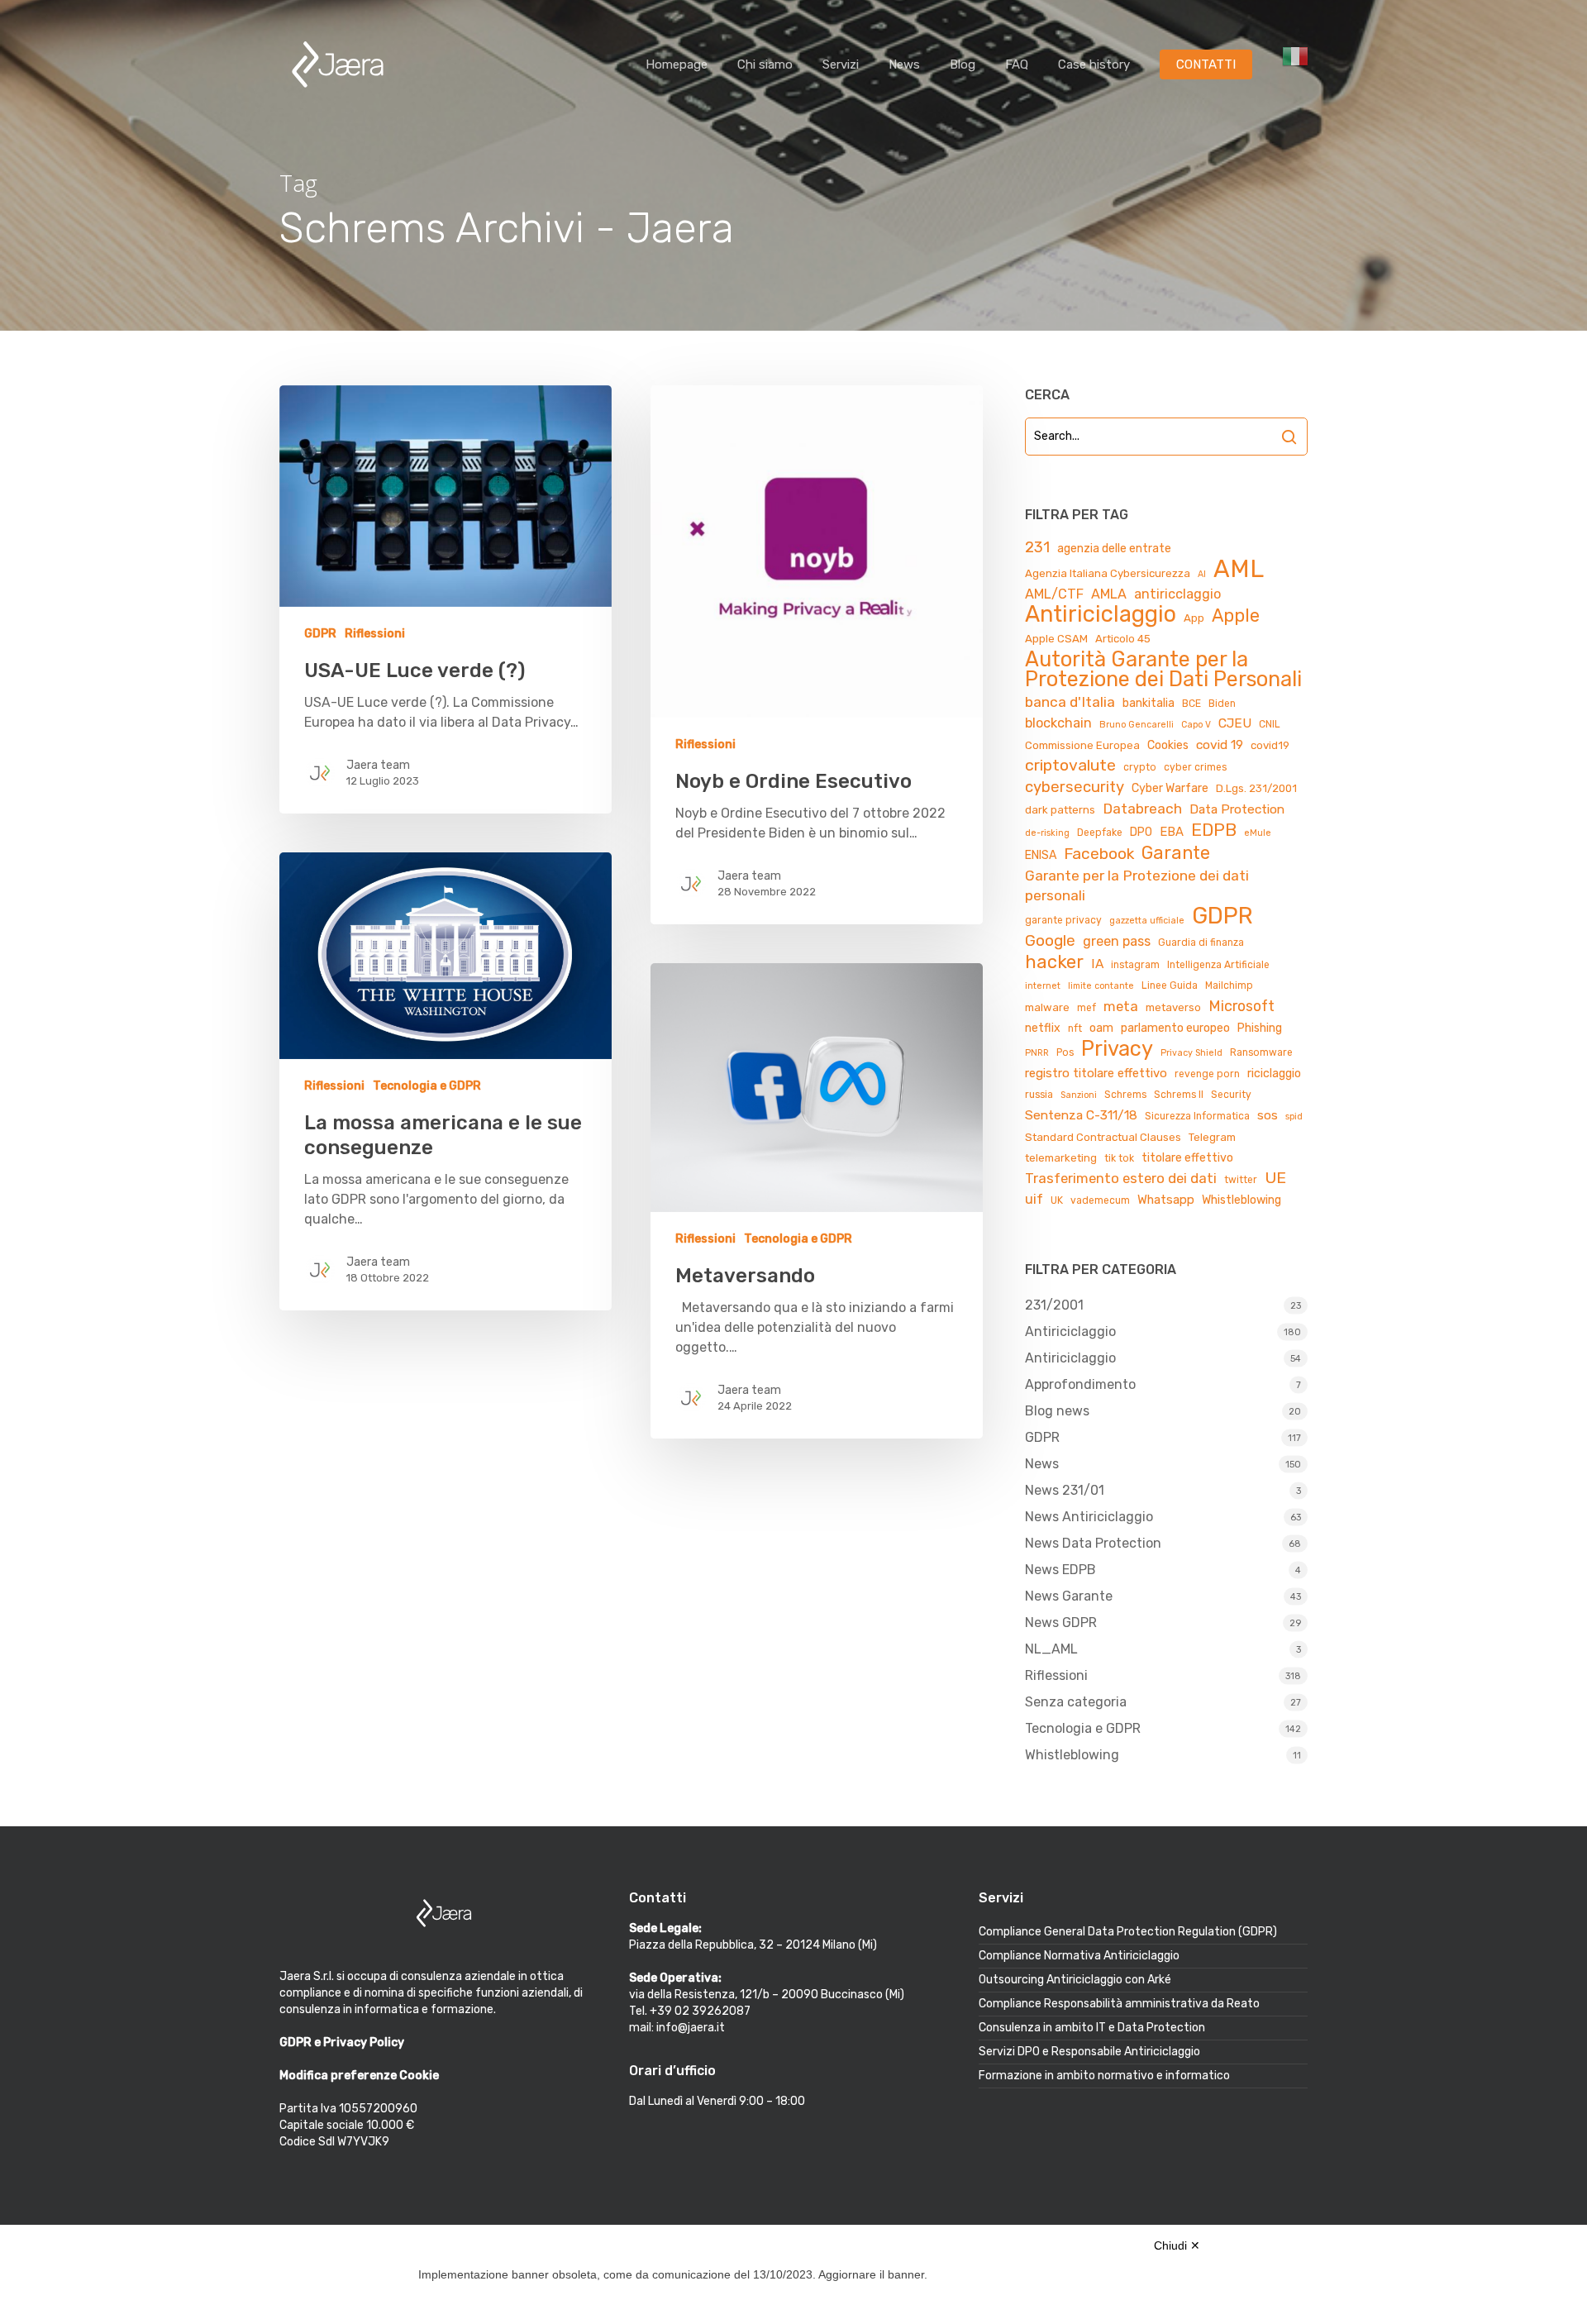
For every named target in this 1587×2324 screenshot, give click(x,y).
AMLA (1109, 594)
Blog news (1057, 1411)
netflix (1043, 1028)
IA (1097, 964)
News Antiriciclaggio (1089, 1517)
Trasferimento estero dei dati (1121, 1178)
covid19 (1270, 745)
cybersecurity (1075, 787)
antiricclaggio (1177, 594)
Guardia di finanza (1201, 942)
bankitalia (1149, 703)
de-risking (1047, 833)
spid (1294, 1117)
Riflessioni (375, 634)
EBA (1172, 832)
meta (1121, 1006)
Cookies (1168, 745)
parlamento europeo (1175, 1028)
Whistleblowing (1241, 1200)
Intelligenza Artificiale (1218, 965)
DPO (1141, 832)
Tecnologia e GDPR (427, 1086)
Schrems (1125, 1095)
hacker (1054, 962)
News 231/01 (1065, 1490)
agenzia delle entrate (1114, 549)
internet (1043, 986)
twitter (1241, 1180)
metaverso (1173, 1007)
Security (1231, 1095)
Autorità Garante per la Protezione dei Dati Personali (1163, 669)
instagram (1135, 965)
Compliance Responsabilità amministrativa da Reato (1119, 2004)
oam (1101, 1028)
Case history (1094, 64)
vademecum (1100, 1200)
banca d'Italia (1070, 702)
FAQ (1017, 64)
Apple (1236, 616)
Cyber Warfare (1170, 788)
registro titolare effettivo (1096, 1073)
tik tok (1119, 1158)
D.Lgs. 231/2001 (1256, 788)
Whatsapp (1166, 1200)
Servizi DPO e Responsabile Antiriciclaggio (1089, 2052)
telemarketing (1061, 1158)
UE (1275, 1178)
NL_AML (1051, 1649)
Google (1050, 940)
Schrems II (1179, 1095)
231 (1037, 547)
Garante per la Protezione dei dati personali (1137, 885)
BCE (1191, 704)
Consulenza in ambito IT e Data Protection (1092, 2028)
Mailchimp (1229, 985)
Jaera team (378, 765)
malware (1047, 1007)
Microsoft (1241, 1006)
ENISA (1041, 855)
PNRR (1037, 1053)
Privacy (1117, 1048)
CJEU (1235, 723)
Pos (1065, 1052)
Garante (1176, 853)
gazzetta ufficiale (1147, 921)
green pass (1117, 941)
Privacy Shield (1191, 1053)
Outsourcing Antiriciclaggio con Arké (1075, 1980)
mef (1087, 1008)
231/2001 (1054, 1305)
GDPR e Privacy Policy (342, 2042)
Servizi (841, 64)
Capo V (1196, 725)
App (1194, 618)
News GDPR (1061, 1623)
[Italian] (1295, 65)
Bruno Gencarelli (1137, 725)
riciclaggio (1274, 1074)
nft (1075, 1028)
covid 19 (1220, 744)
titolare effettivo (1187, 1158)
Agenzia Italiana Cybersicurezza (1108, 573)
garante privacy (1063, 920)
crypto (1140, 767)
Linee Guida (1170, 985)
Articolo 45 (1123, 639)
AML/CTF (1054, 594)
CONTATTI (1206, 64)
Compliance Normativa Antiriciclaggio (1079, 1956)
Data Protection (1237, 809)
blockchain (1058, 723)
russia (1039, 1095)
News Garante (1069, 1596)
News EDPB (1060, 1570)
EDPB (1214, 830)
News (904, 64)
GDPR (320, 634)
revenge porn (1207, 1074)
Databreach (1142, 809)
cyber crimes (1195, 767)
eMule (1258, 833)
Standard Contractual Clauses (1103, 1137)
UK (1057, 1200)
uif (1034, 1199)
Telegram (1212, 1137)
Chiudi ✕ (1177, 2245)
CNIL (1270, 724)
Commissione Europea (1082, 745)
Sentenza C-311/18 (1081, 1115)
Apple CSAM (1056, 639)
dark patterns (1060, 810)
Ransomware (1261, 1052)
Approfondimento (1080, 1384)
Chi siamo (765, 64)
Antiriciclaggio (1101, 614)
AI (1202, 574)
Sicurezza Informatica (1197, 1116)
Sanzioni (1079, 1095)
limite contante (1101, 986)
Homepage (677, 64)
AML (1239, 569)
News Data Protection (1093, 1543)
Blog (963, 64)
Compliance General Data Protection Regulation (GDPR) (1128, 1932)
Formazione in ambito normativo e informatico (1104, 2076)
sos (1268, 1115)
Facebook (1099, 854)
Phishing (1260, 1028)
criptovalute (1070, 765)
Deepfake (1100, 833)
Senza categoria (1076, 1702)
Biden (1222, 704)
